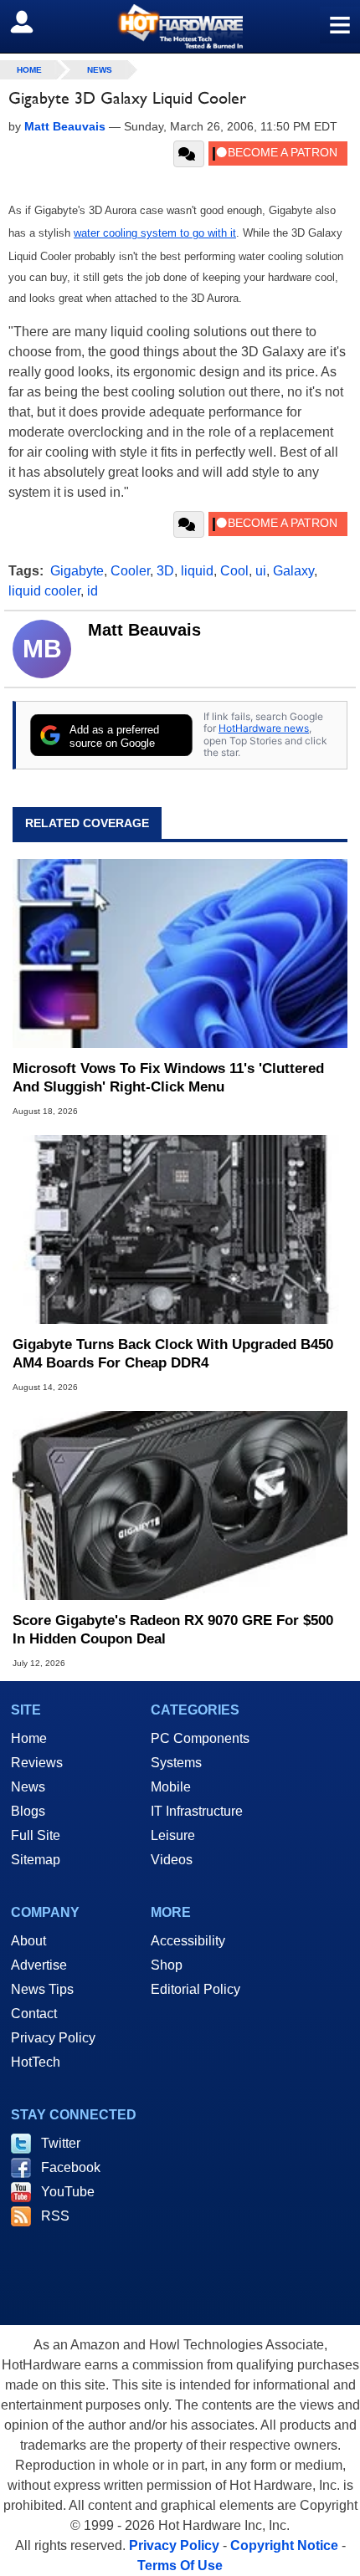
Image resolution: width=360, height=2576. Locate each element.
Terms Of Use (180, 2566)
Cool (234, 571)
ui (261, 571)
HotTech (36, 2062)
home (29, 70)
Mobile (171, 1787)
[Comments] (189, 154)
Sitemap (36, 1860)
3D (165, 571)
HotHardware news (264, 728)
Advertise (39, 1965)
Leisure (173, 1835)
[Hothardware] (180, 26)
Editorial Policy (195, 1989)
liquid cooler (44, 591)
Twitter (61, 2143)
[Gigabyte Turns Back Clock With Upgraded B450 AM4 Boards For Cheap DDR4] (180, 1229)
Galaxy (293, 571)
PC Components (200, 1738)
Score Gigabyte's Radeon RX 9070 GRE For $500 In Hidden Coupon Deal (173, 1630)
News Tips (42, 1989)
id (93, 591)
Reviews (37, 1763)
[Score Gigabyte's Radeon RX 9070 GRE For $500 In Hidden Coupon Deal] (180, 1505)
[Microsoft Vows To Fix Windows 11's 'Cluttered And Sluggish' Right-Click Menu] (180, 953)
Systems (176, 1763)
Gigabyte (77, 571)
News (100, 70)
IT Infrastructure (197, 1811)
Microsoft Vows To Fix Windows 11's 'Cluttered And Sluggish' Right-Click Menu (168, 1078)
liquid (197, 571)
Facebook (71, 2167)
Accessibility (188, 1941)
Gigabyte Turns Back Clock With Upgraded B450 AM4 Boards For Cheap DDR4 (173, 1354)
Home (29, 1738)
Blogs (28, 1811)
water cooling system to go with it (155, 233)
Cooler (130, 571)
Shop (167, 1965)
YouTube (68, 2192)
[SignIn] (32, 22)
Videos (172, 1860)
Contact (34, 2014)
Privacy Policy (53, 2038)
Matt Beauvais (144, 630)
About (28, 1941)
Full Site (36, 1835)
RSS (55, 2216)
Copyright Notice (284, 2545)
